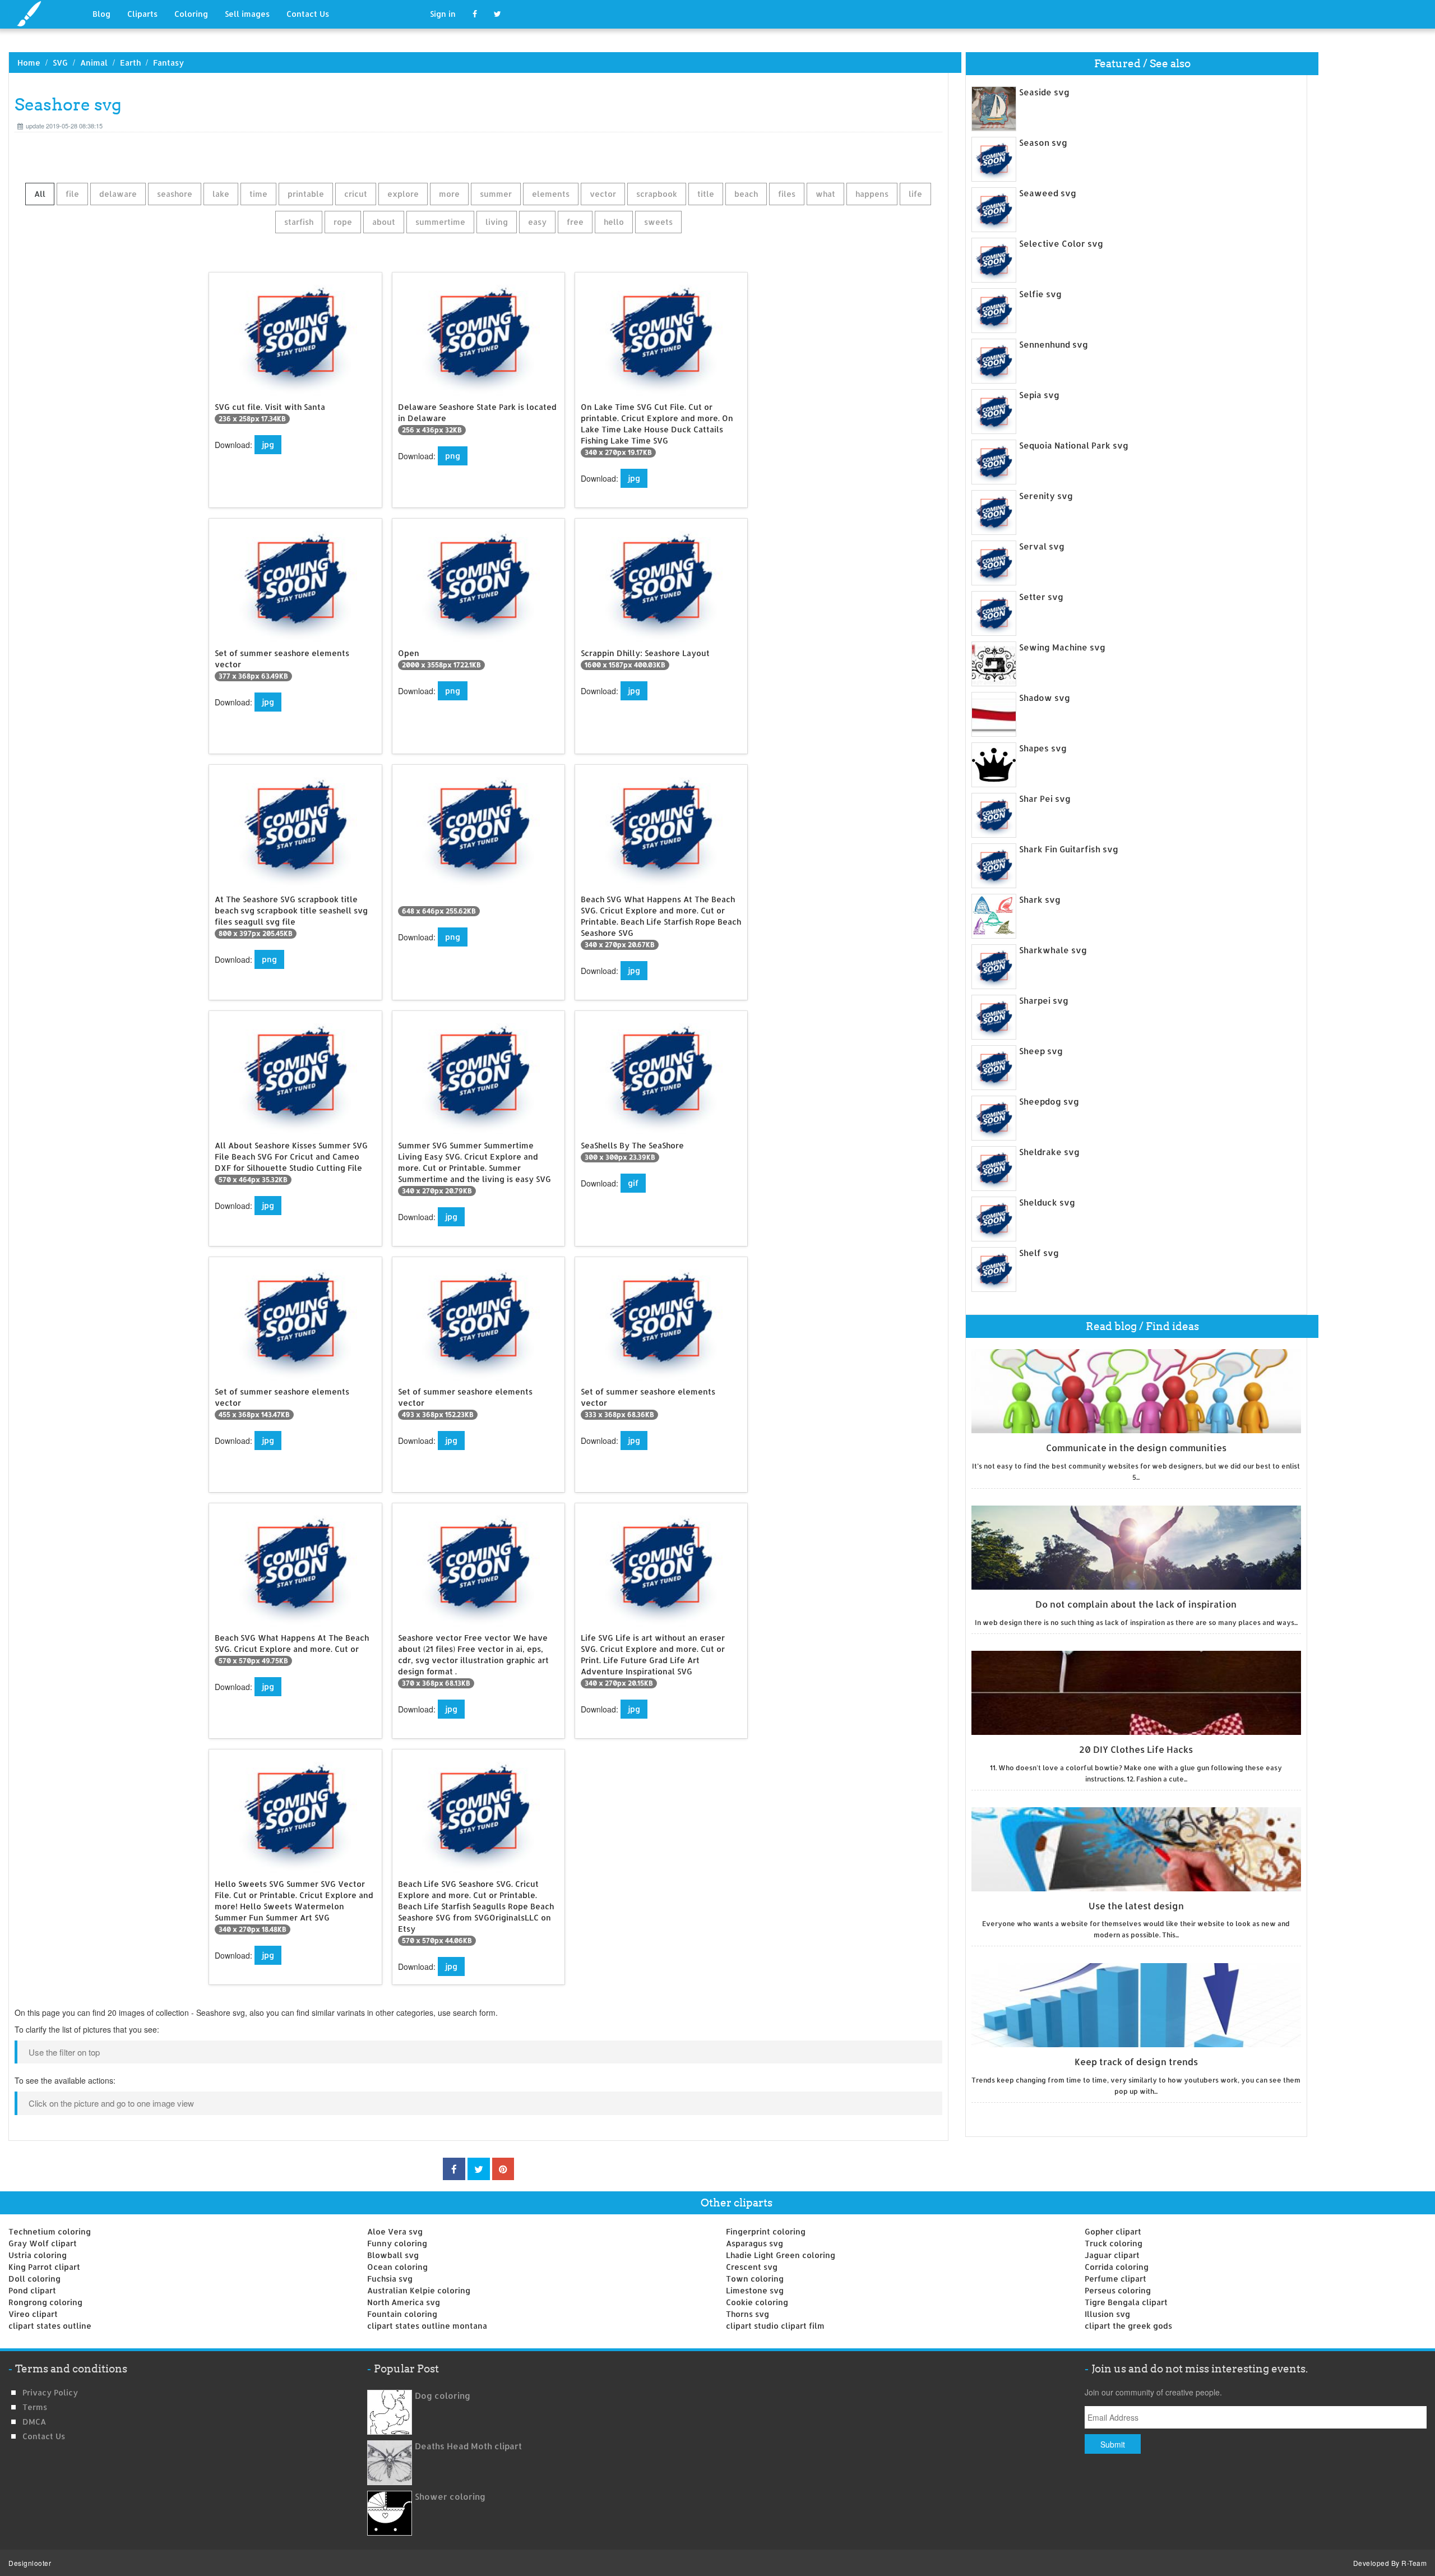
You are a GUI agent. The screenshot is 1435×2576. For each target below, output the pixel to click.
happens (872, 194)
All (40, 194)
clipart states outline (50, 2326)
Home (29, 63)
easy (537, 222)
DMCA (34, 2422)
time (258, 194)
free (575, 222)
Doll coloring (34, 2279)
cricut (356, 194)
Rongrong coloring (45, 2302)
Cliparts (142, 14)
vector (603, 194)
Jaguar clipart (1112, 2255)
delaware (118, 194)
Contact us (44, 2436)
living (497, 222)
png (453, 456)
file (72, 194)
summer (496, 194)
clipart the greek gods (1128, 2326)
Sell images (247, 14)
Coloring (191, 14)
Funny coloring (397, 2243)
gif (633, 1183)
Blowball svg (393, 2255)
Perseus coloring (1118, 2290)
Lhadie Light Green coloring (781, 2255)
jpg (268, 444)
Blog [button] (101, 14)
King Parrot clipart (44, 2267)
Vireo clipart (33, 2314)
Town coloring (755, 2279)
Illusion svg (1107, 2314)
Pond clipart (32, 2290)
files (787, 194)
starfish (299, 222)
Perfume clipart (1115, 2279)
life (915, 194)
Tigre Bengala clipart (1126, 2302)
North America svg (404, 2302)
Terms (35, 2407)
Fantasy (168, 63)
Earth (130, 63)
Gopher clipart (1113, 2231)
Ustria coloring (38, 2255)
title (706, 194)
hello (614, 222)
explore (403, 194)
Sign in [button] (443, 14)
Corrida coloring (1117, 2267)
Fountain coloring (402, 2314)
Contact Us (308, 14)
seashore (175, 194)
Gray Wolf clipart (43, 2243)
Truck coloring (1114, 2243)
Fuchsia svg (390, 2279)
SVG (60, 63)
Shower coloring (450, 2497)
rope (343, 222)
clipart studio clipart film (775, 2326)
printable (306, 194)
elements (551, 194)
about (384, 222)
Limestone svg (755, 2290)
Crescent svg (752, 2267)
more (449, 194)
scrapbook (657, 194)
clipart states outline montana (427, 2326)
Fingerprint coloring (766, 2231)
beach (746, 194)
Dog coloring (443, 2396)
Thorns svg (747, 2314)
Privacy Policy (50, 2392)
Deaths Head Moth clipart (468, 2446)
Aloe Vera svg (395, 2231)
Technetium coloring (50, 2231)
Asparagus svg (754, 2243)
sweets (658, 222)
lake (221, 194)
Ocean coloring (397, 2267)
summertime (440, 222)
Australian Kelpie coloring (419, 2290)
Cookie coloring (757, 2302)
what (825, 194)
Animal (94, 63)
